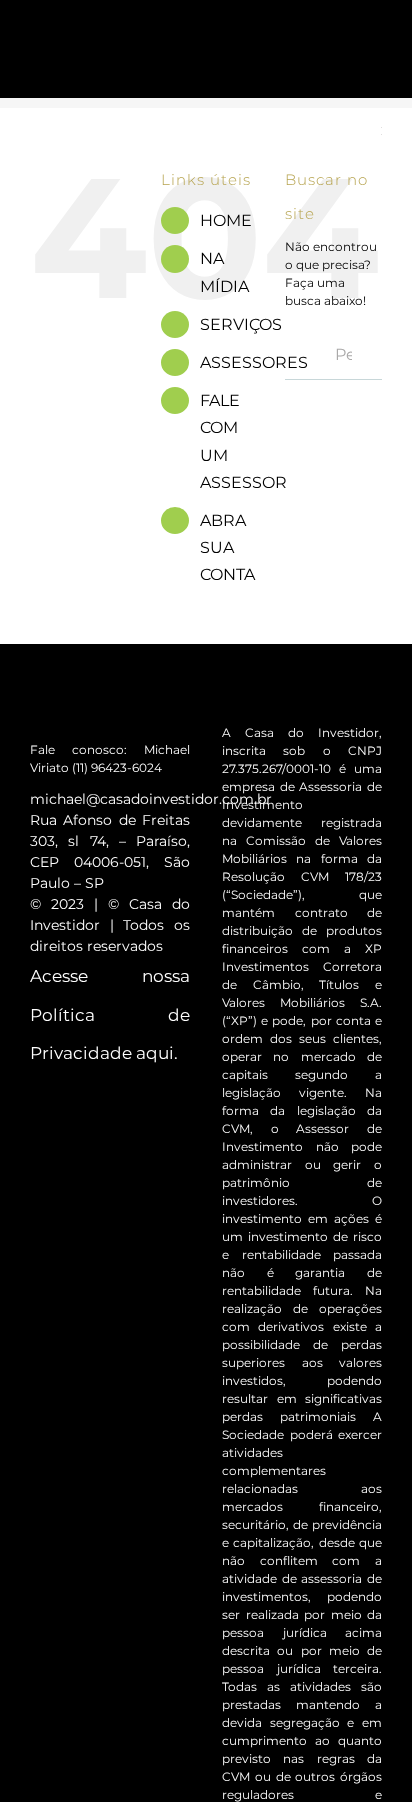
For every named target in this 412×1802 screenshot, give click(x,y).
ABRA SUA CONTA (227, 547)
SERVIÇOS (241, 324)
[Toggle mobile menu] (374, 42)
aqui (155, 1053)
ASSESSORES (254, 362)
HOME (226, 220)
